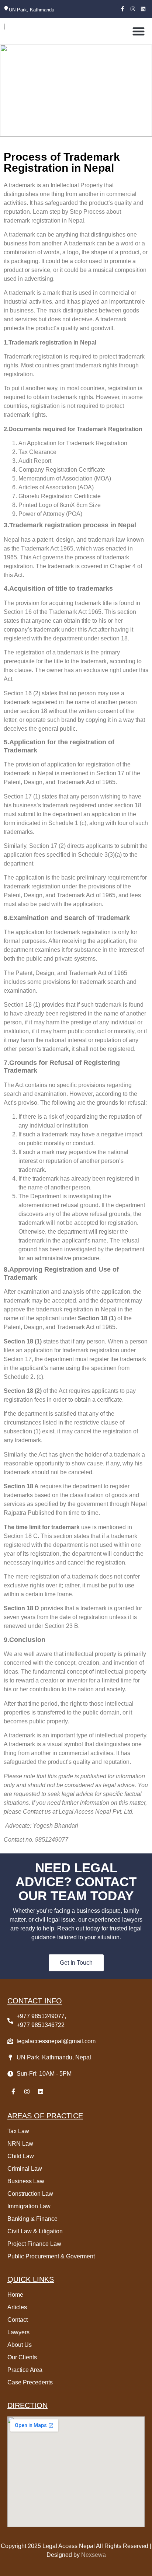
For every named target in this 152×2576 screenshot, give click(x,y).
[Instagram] (133, 9)
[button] (139, 31)
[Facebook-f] (122, 9)
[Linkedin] (143, 9)
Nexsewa (93, 2555)
